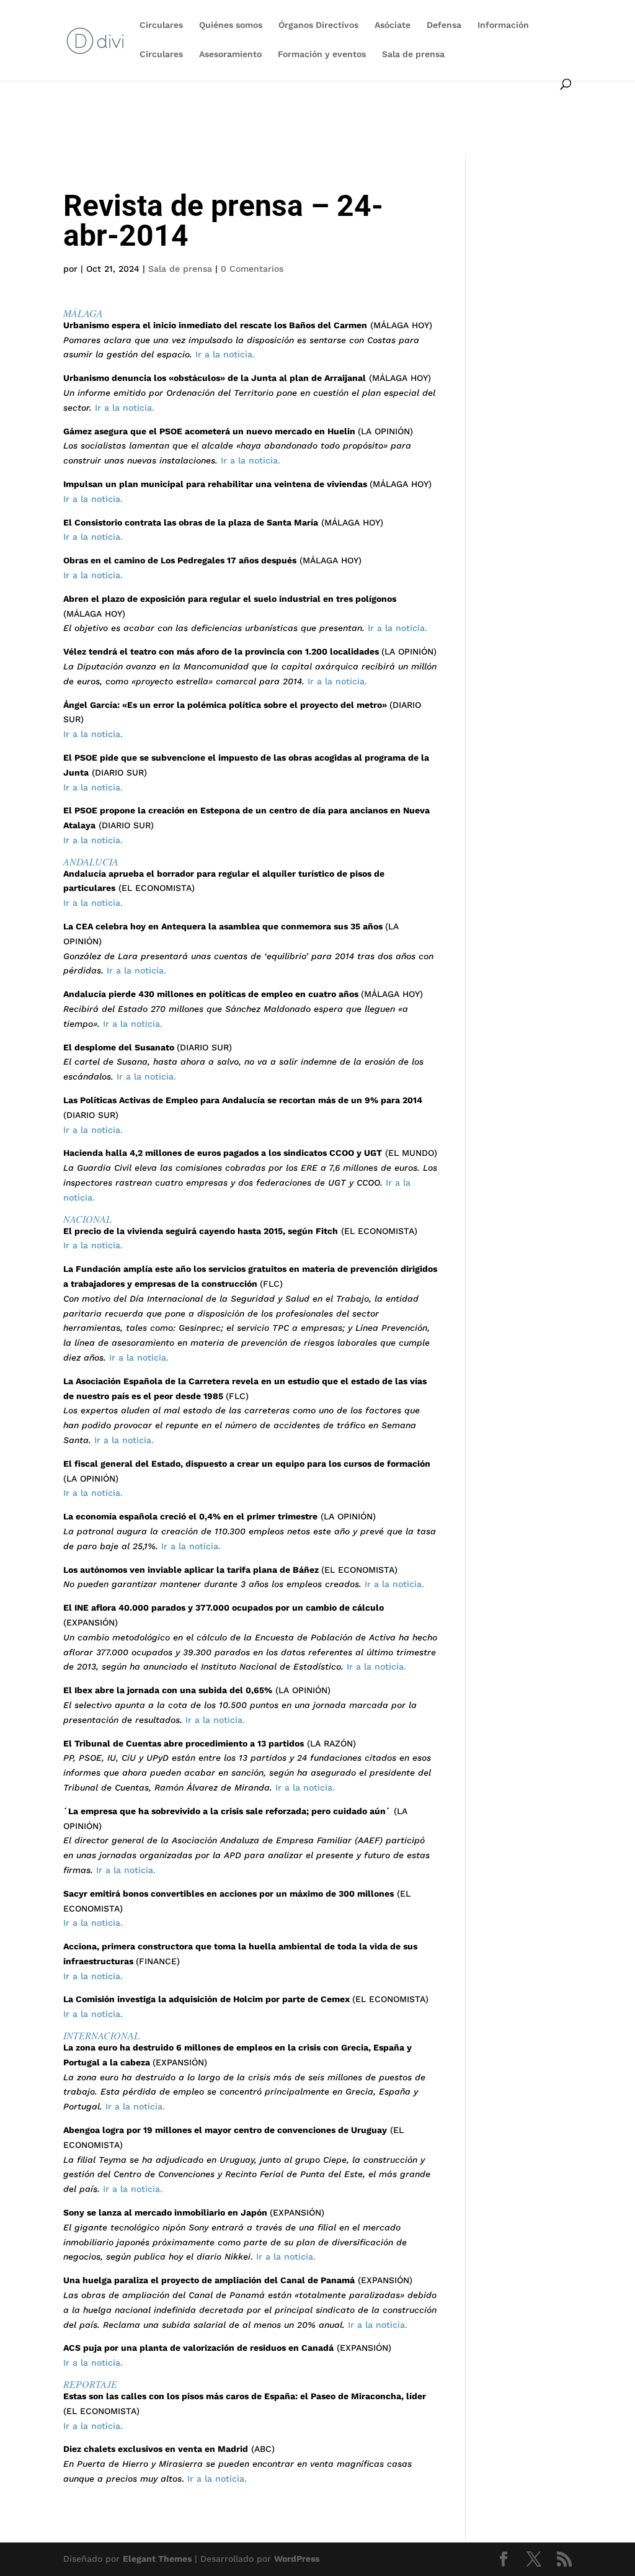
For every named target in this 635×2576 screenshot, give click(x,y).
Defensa (444, 25)
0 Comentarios (252, 269)
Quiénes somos (231, 25)
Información (503, 25)
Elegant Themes (157, 2559)
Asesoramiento (230, 54)
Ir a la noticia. (224, 354)
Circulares (161, 25)
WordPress (297, 2559)
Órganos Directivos (318, 25)
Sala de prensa (413, 54)
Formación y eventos (322, 54)
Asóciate (393, 25)
